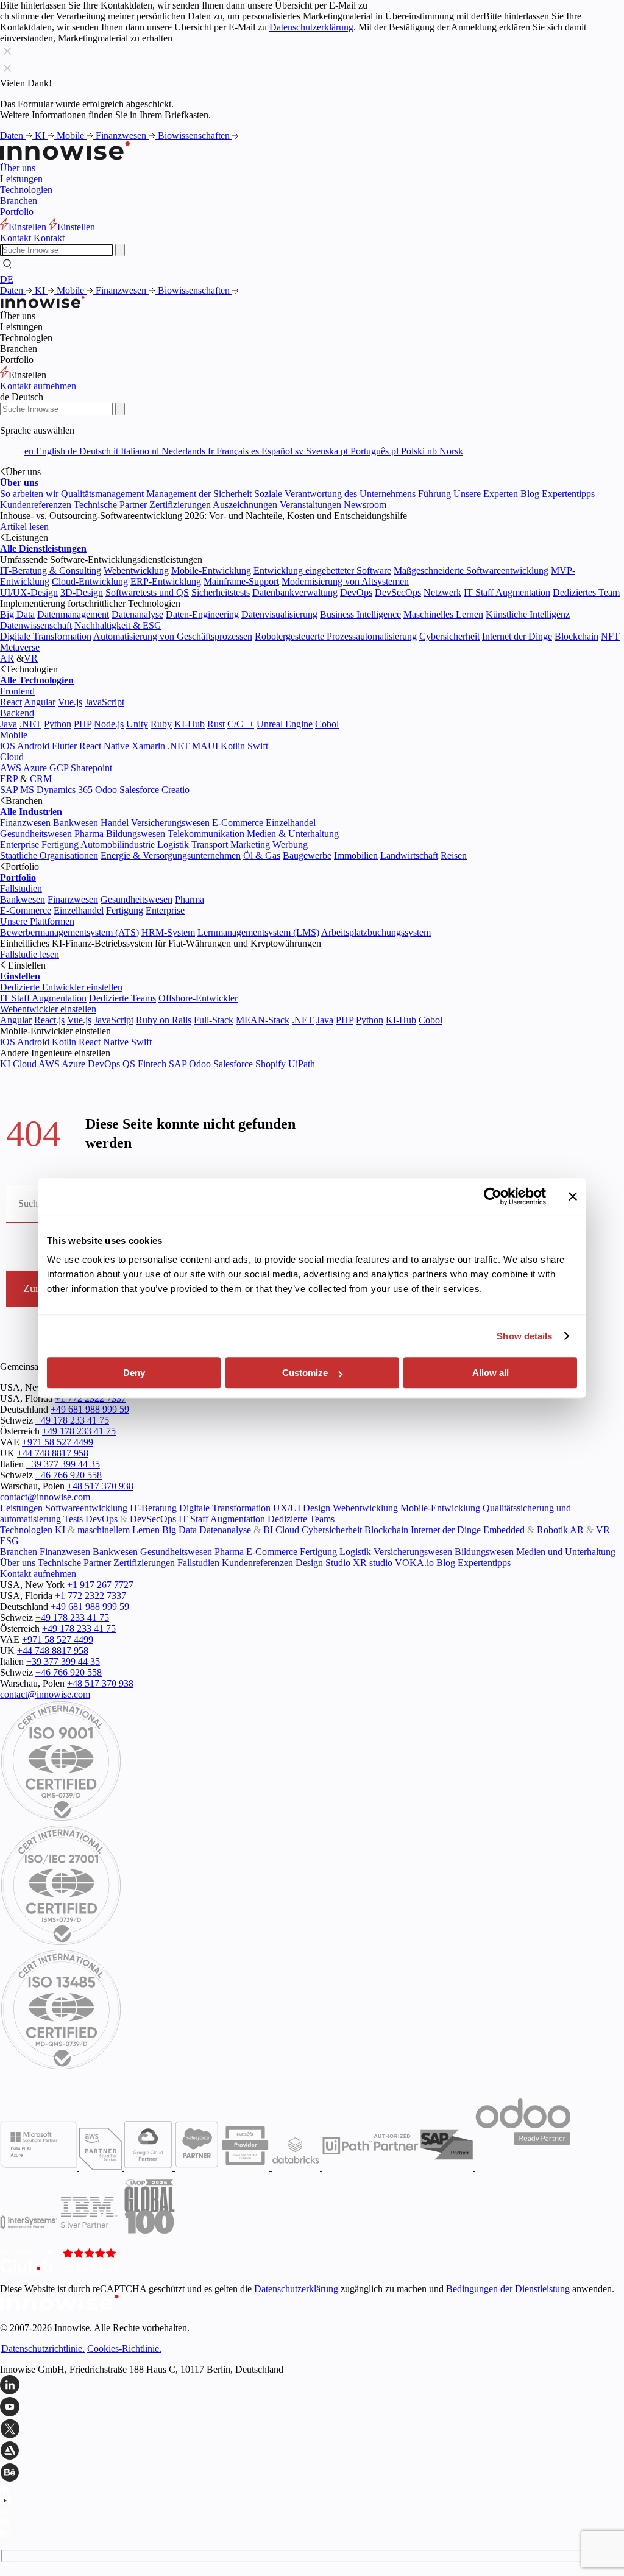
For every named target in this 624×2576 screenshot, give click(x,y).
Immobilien (356, 856)
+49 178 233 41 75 (72, 1420)
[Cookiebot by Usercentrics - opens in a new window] (493, 1196)
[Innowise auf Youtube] (312, 2408)
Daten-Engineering (202, 614)
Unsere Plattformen (37, 921)
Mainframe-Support (241, 581)
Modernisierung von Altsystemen (345, 581)
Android (33, 746)
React (11, 702)
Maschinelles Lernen (443, 614)
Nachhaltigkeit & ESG (118, 625)
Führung (434, 494)
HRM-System (168, 932)
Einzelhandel (291, 823)
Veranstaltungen (310, 505)
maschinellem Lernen (119, 1530)
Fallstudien (21, 888)
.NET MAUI (193, 746)
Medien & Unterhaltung (293, 834)
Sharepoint (91, 768)
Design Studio (323, 1563)
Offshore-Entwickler (198, 998)
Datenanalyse (137, 614)
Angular (40, 702)
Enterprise (19, 845)
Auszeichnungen (245, 505)
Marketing (250, 845)
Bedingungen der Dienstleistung (508, 2289)
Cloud (12, 757)
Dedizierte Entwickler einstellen (61, 987)
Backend (17, 713)
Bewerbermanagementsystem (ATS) (69, 932)
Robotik (551, 1530)
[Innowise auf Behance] (312, 2474)
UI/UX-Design (29, 592)
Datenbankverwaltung (295, 592)
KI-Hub (190, 724)
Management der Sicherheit (199, 494)
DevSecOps (398, 592)
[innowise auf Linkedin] (312, 2386)
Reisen (454, 856)
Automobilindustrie (118, 845)
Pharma (89, 834)
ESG (9, 1541)
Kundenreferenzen (36, 505)
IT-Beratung (153, 1508)
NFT (610, 636)
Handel (115, 823)
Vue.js (70, 702)
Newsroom (365, 505)
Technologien (26, 190)
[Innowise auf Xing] (312, 2430)
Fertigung (60, 845)
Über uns (18, 168)
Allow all (491, 1373)
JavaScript (105, 702)
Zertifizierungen (180, 505)
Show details (524, 1336)
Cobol (327, 724)
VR (31, 658)
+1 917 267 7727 (100, 1585)
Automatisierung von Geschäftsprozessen (173, 636)
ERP (9, 779)
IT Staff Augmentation (507, 592)
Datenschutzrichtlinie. (43, 2348)
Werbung (290, 845)
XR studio (373, 1563)
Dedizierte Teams (122, 998)
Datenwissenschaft (36, 625)
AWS (11, 768)
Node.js (109, 724)
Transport (210, 845)
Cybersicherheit (449, 636)
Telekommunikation (206, 834)
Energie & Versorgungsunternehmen (171, 856)
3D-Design (82, 592)
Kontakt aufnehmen (38, 386)
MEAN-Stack (263, 1020)
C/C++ (241, 724)
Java (9, 724)
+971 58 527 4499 (58, 1442)
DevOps (356, 592)
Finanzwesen (122, 136)
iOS (8, 746)
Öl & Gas (262, 856)
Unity (137, 724)
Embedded (505, 1530)
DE (7, 279)
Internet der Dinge (517, 636)
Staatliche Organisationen (49, 856)
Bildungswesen (136, 834)
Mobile (72, 136)
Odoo (106, 790)
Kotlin (233, 746)
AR (7, 658)
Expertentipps (568, 494)
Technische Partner (110, 505)
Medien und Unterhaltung (566, 1552)
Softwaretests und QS (147, 592)
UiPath (302, 1064)
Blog (530, 494)
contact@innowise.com (45, 1497)
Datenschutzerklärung (311, 27)
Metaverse (20, 647)
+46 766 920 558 (69, 1475)
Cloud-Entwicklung (90, 581)
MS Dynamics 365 (56, 790)
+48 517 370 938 (100, 1486)
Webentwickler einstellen (48, 1009)
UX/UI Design (302, 1508)
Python (58, 724)
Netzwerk (442, 592)
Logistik (173, 845)
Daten (13, 136)
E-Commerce (238, 823)
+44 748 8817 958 (53, 1453)
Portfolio (17, 212)
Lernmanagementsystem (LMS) (258, 932)
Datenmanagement (73, 614)
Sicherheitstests (221, 592)
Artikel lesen (24, 527)
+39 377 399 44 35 (63, 1464)
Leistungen (21, 179)
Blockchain (576, 636)
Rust (216, 724)
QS (129, 1064)
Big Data (17, 614)
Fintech (152, 1064)
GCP (59, 768)
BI (268, 1530)
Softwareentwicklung (86, 1508)
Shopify (271, 1064)
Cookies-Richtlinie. (124, 2348)
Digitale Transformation (46, 636)
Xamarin (148, 746)
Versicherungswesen (170, 823)
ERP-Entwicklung (166, 581)
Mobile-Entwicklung (211, 570)
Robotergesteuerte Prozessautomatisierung (336, 636)
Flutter (64, 746)
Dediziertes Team (586, 592)
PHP (83, 724)
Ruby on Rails (164, 1020)
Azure (35, 768)
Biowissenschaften (195, 136)
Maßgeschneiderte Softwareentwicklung (471, 570)
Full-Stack (214, 1020)
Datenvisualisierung (279, 614)
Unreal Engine (285, 724)
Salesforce (139, 790)
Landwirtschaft (409, 856)
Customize (305, 1373)
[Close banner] (573, 1196)
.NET (30, 724)
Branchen (19, 201)
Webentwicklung (136, 570)
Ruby (161, 724)
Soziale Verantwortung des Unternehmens (335, 494)
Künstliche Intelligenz (528, 614)
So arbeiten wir (29, 494)
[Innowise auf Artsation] (312, 2452)
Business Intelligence (360, 614)
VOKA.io (414, 1563)
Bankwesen (76, 823)
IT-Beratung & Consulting (51, 570)
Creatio (175, 790)
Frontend (17, 691)
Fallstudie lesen (30, 954)
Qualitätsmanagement (102, 494)
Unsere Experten (486, 494)
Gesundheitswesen (36, 834)
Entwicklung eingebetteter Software (322, 570)
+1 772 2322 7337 (90, 1398)
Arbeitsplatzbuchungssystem (376, 932)
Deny (134, 1373)
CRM (41, 779)
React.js (49, 1020)
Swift (258, 746)
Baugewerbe (307, 856)
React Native (104, 746)
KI (41, 136)
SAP (9, 790)
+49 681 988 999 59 (90, 1409)
